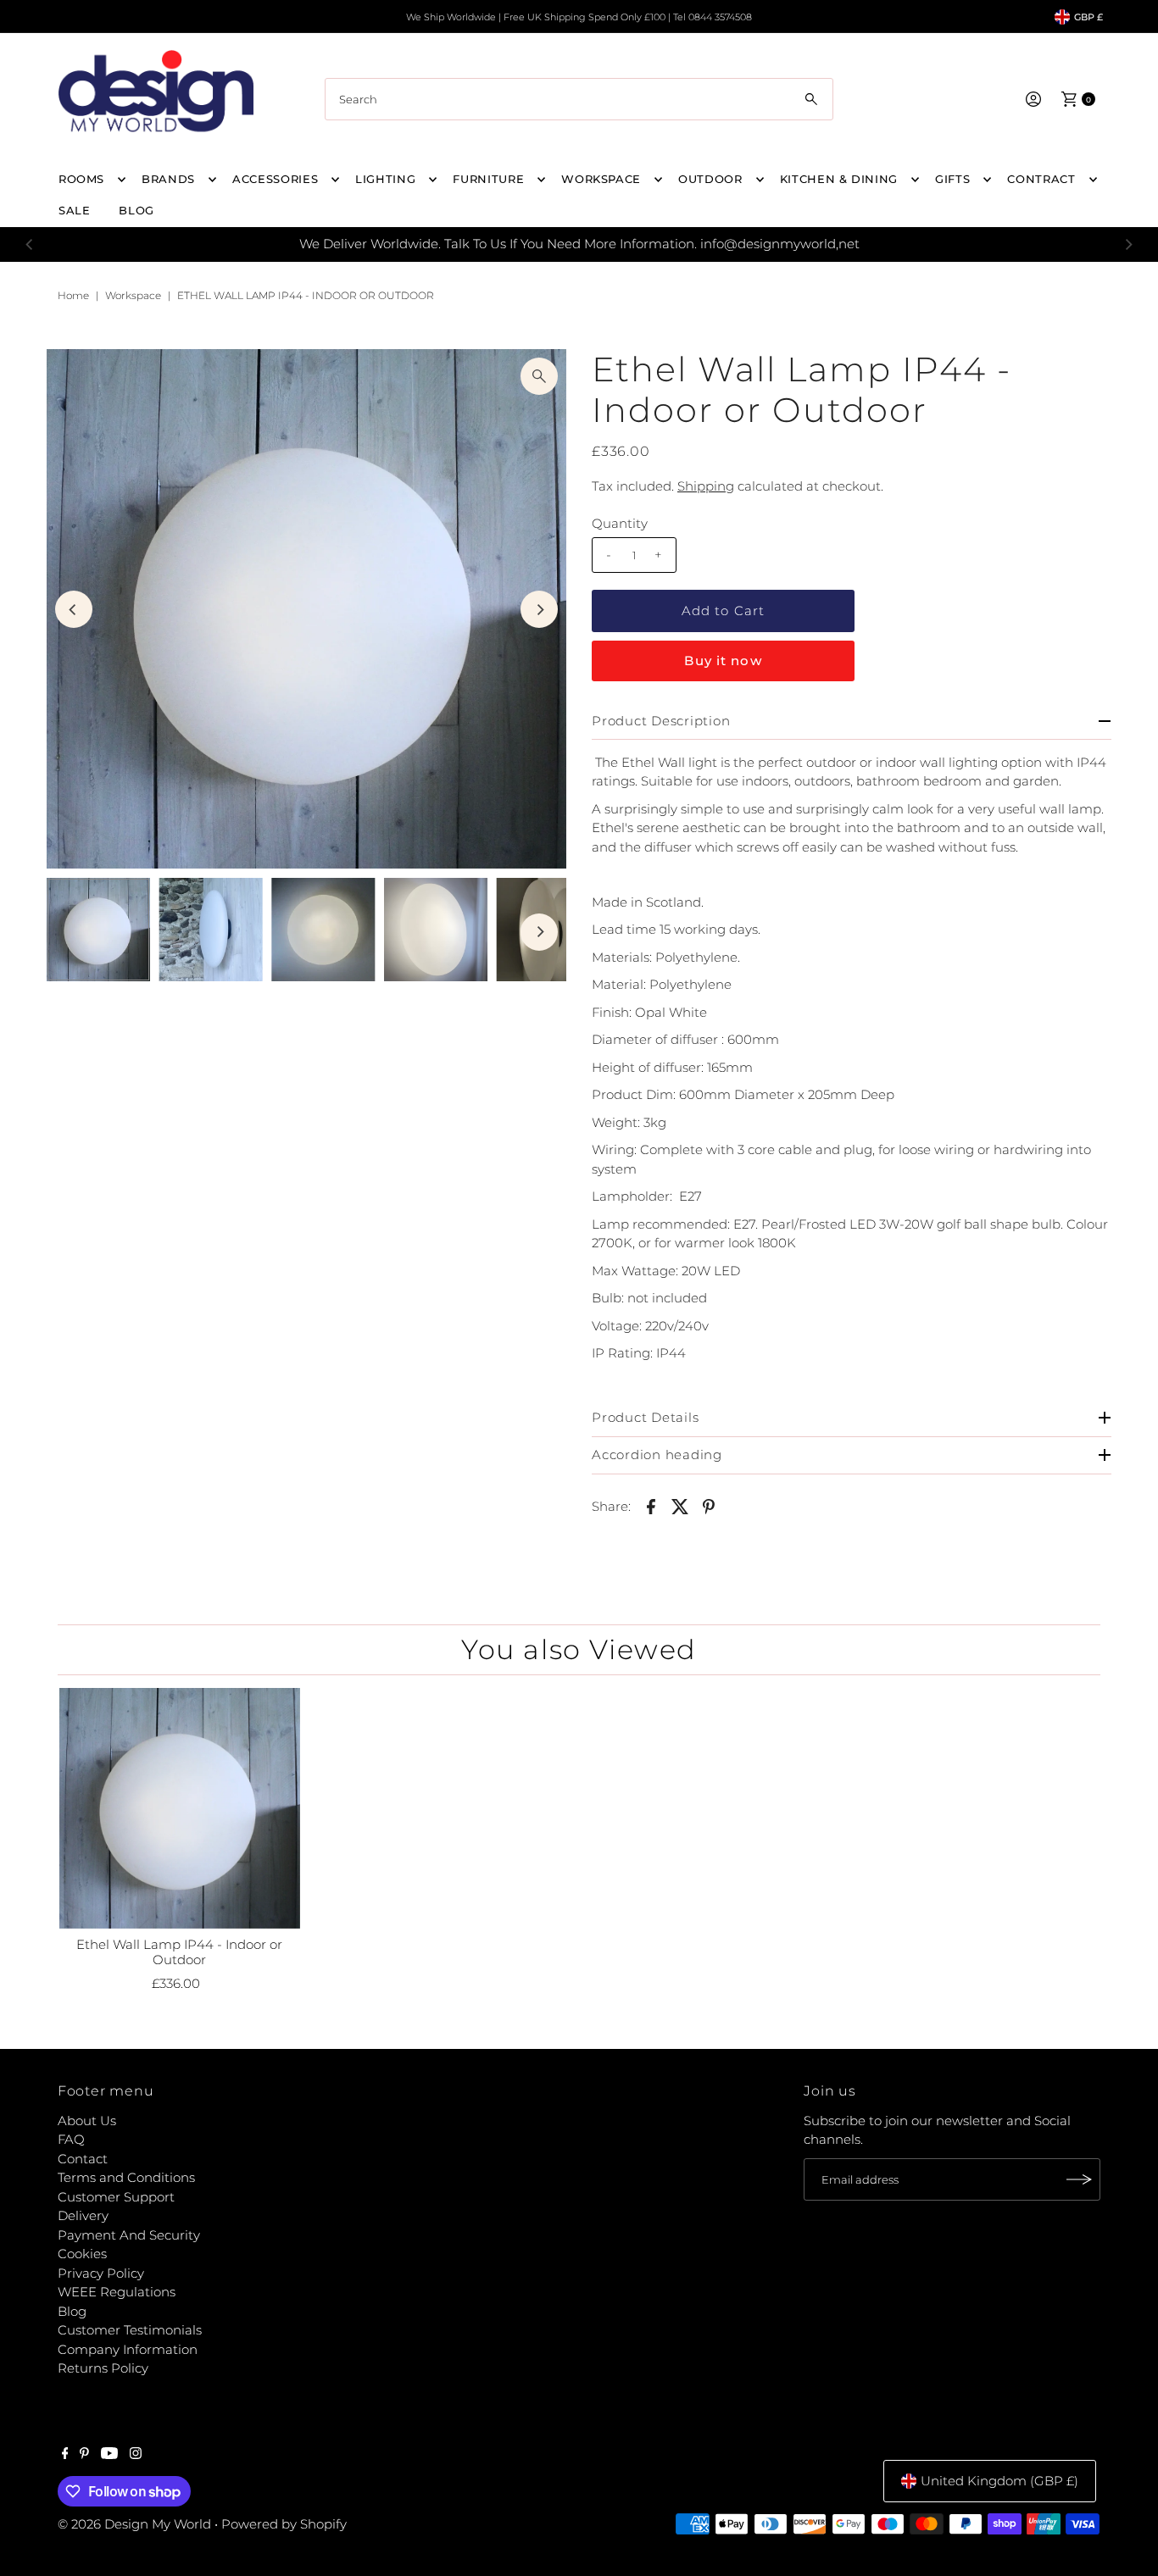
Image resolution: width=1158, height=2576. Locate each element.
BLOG (136, 210)
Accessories (275, 179)
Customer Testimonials (130, 2330)
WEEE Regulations (117, 2292)
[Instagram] (136, 2455)
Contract (1041, 179)
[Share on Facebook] (651, 1506)
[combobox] (579, 99)
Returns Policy (103, 2368)
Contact (83, 2159)
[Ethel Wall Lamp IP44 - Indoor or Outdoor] (180, 1808)
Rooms (81, 179)
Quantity (620, 523)
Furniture (488, 179)
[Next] (1128, 244)
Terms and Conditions (126, 2177)
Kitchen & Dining (839, 179)
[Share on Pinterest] (709, 1506)
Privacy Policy (101, 2273)
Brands (168, 179)
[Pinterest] (84, 2455)
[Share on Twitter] (680, 1506)
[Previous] (30, 244)
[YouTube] (109, 2455)
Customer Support (116, 2197)
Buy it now (723, 661)
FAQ (71, 2139)
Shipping (706, 486)
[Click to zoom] (539, 376)
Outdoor (710, 179)
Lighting (385, 179)
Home (73, 295)
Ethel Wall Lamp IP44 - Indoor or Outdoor (179, 1952)
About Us (87, 2121)
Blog (72, 2311)
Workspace (601, 179)
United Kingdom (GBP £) (999, 2481)
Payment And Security (129, 2235)
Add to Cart (723, 611)
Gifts (952, 179)
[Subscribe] (1079, 2179)
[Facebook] (65, 2455)
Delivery (83, 2215)
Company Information (128, 2349)
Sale (75, 210)
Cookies (82, 2254)
